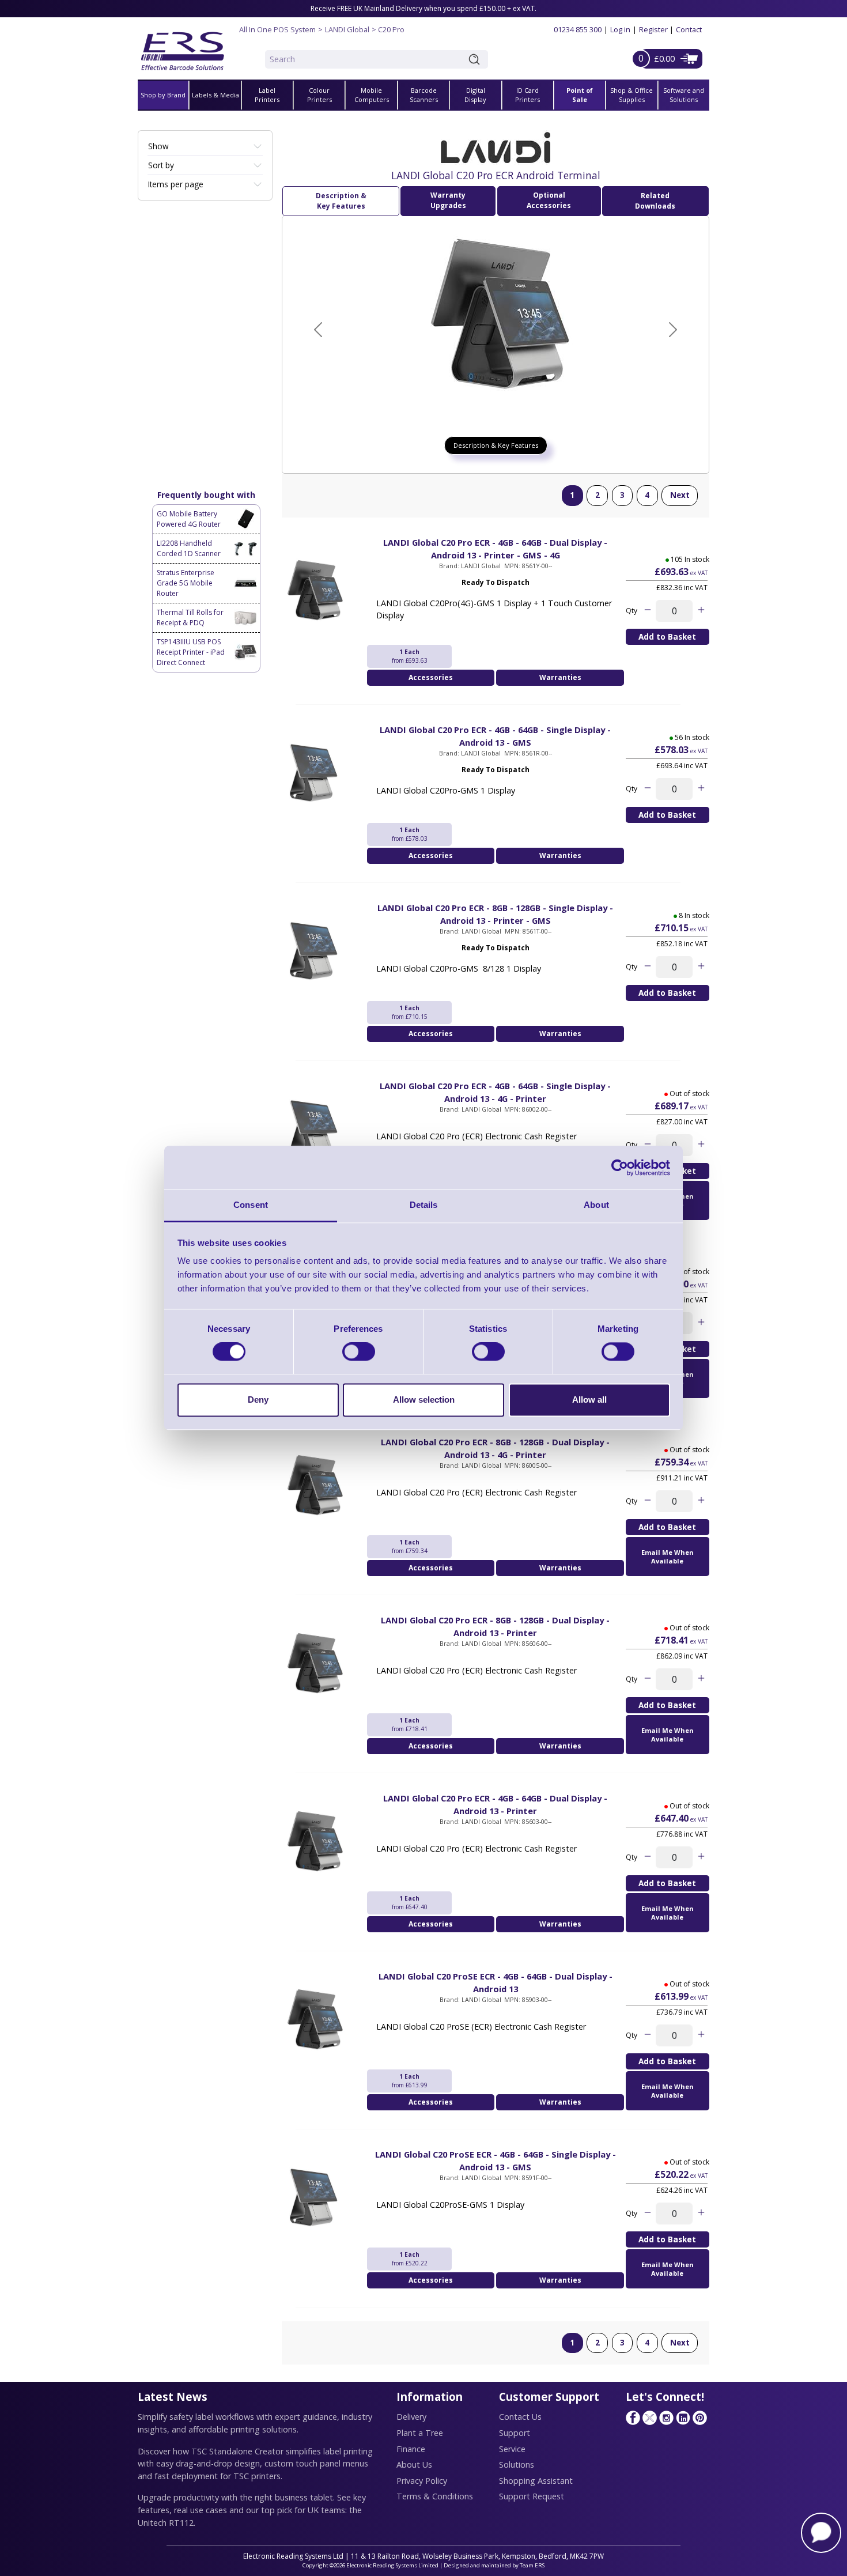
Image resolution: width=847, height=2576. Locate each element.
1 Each (410, 656)
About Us (414, 2464)
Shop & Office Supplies (632, 95)
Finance (411, 2449)
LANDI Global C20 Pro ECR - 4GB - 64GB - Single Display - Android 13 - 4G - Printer (495, 1092)
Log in (620, 29)
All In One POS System (277, 29)
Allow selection (424, 1400)
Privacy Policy (422, 2481)
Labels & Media (215, 95)
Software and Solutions (684, 95)
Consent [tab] (251, 1205)
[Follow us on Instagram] (666, 2418)
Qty (632, 611)
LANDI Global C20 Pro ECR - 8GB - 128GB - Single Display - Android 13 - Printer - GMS (495, 914)
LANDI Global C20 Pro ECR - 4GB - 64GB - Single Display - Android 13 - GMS (495, 736)
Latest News (173, 2396)
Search (477, 59)
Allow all (589, 1400)
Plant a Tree (420, 2433)
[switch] (359, 1352)
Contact (689, 29)
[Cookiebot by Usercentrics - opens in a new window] (620, 1168)
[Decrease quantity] (647, 611)
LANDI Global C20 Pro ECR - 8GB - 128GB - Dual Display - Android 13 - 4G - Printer (495, 1448)
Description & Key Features (341, 201)
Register (653, 29)
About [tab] (596, 1205)
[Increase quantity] (701, 611)
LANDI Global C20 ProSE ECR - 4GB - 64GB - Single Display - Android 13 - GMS (496, 2160)
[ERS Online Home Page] (183, 46)
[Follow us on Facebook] (633, 2418)
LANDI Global (347, 29)
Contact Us (520, 2417)
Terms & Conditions (435, 2496)
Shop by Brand (163, 95)
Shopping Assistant (536, 2481)
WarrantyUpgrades (448, 200)
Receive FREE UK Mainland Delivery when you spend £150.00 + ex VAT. (423, 8)
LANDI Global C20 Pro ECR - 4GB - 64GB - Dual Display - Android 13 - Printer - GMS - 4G (495, 549)
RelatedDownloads (655, 201)
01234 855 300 (578, 29)
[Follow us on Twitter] (649, 2418)
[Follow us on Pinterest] (699, 2418)
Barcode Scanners (424, 95)
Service (512, 2449)
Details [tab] (424, 1205)
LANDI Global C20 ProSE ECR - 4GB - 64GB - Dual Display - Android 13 (496, 1982)
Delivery (411, 2417)
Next (680, 495)
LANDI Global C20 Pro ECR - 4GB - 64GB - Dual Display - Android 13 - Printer (495, 1804)
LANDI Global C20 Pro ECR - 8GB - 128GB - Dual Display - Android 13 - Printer (495, 1626)
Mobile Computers (372, 95)
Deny (258, 1400)
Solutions (517, 2464)
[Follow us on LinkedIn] (683, 2418)
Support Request (532, 2496)
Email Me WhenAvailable (668, 1557)
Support (515, 2433)
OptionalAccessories (549, 200)
